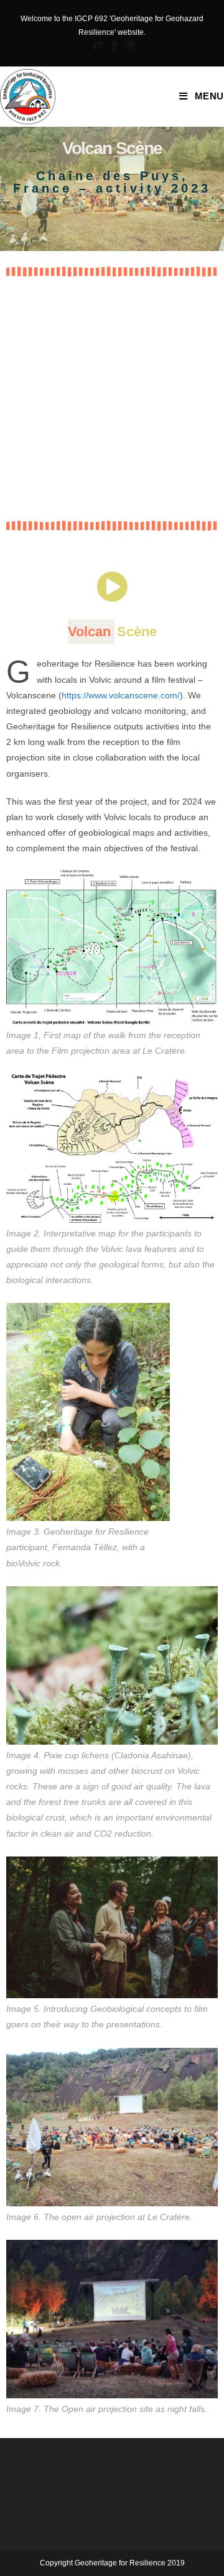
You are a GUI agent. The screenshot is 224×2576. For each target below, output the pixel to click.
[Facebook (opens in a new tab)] (114, 45)
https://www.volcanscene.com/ (121, 695)
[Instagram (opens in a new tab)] (128, 45)
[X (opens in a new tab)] (98, 45)
